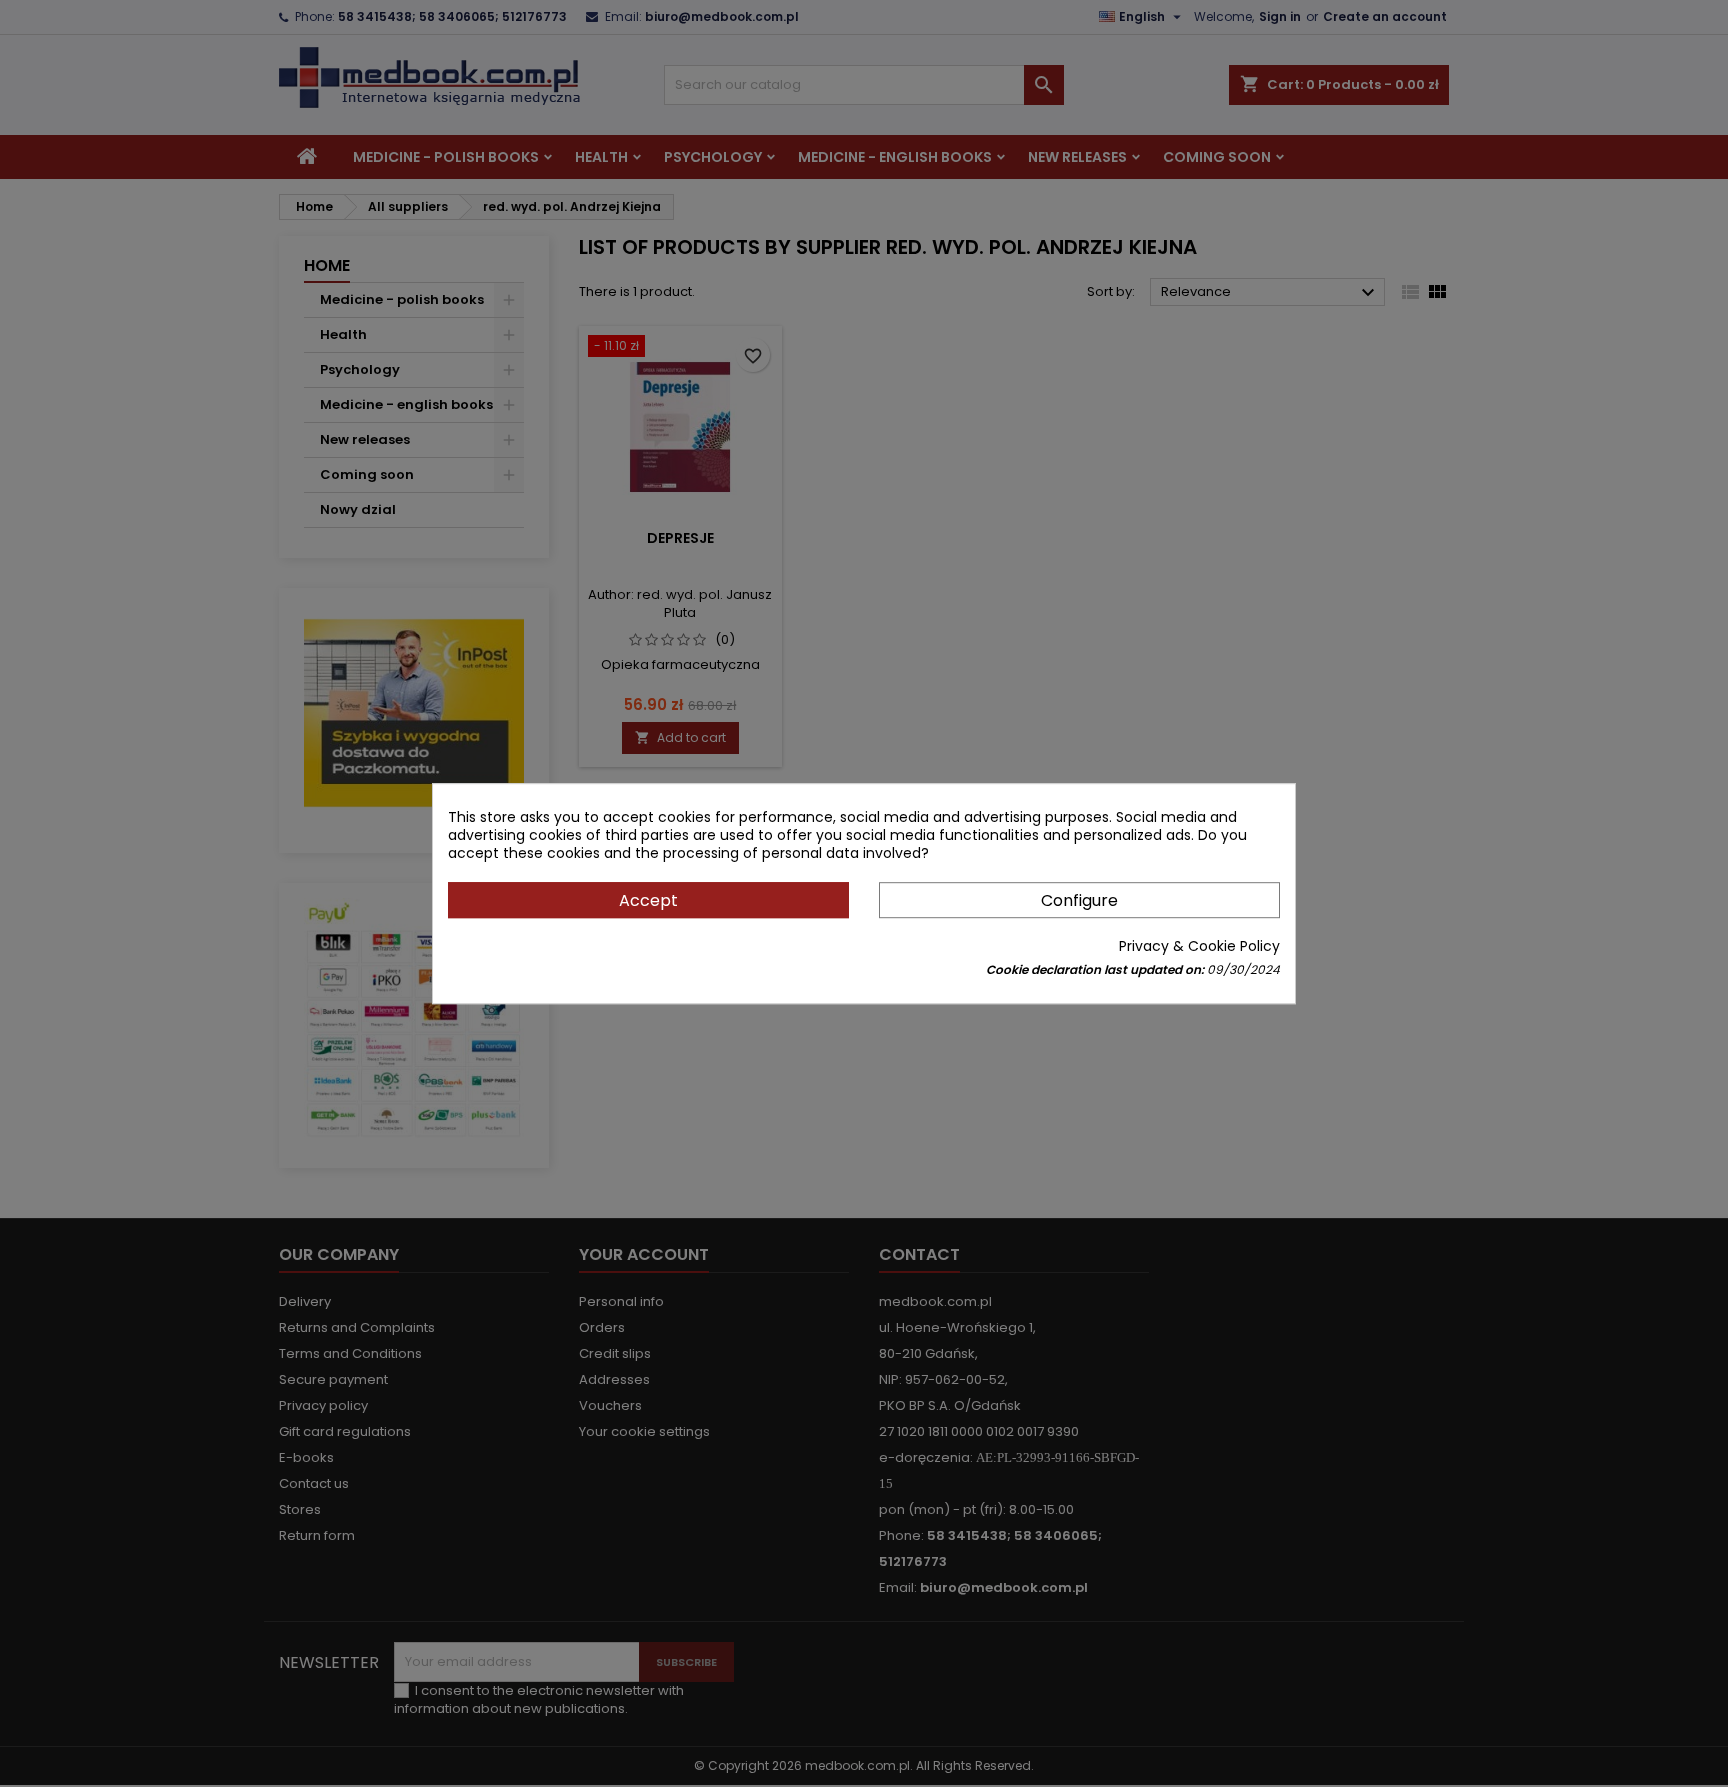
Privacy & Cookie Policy (1199, 946)
